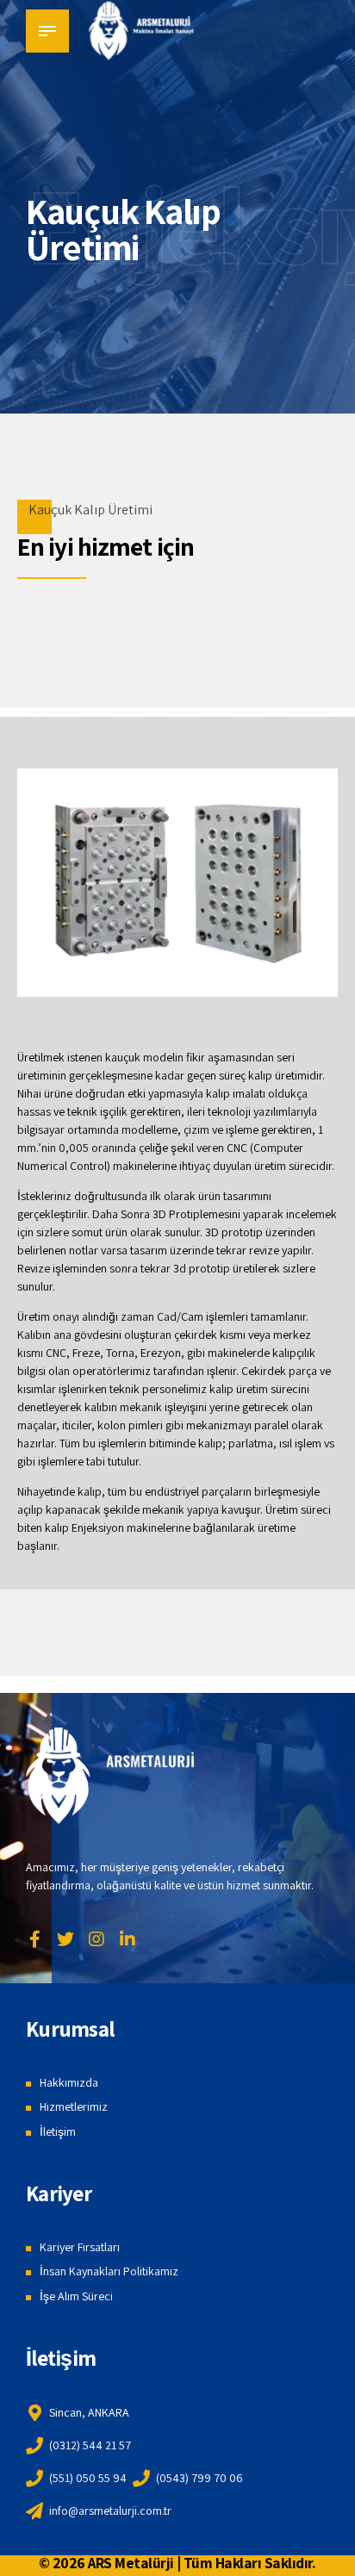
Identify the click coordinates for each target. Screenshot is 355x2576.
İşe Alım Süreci (76, 2296)
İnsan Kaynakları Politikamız (109, 2271)
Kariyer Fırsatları (80, 2247)
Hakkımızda (69, 2082)
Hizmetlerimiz (74, 2106)
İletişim (58, 2131)
